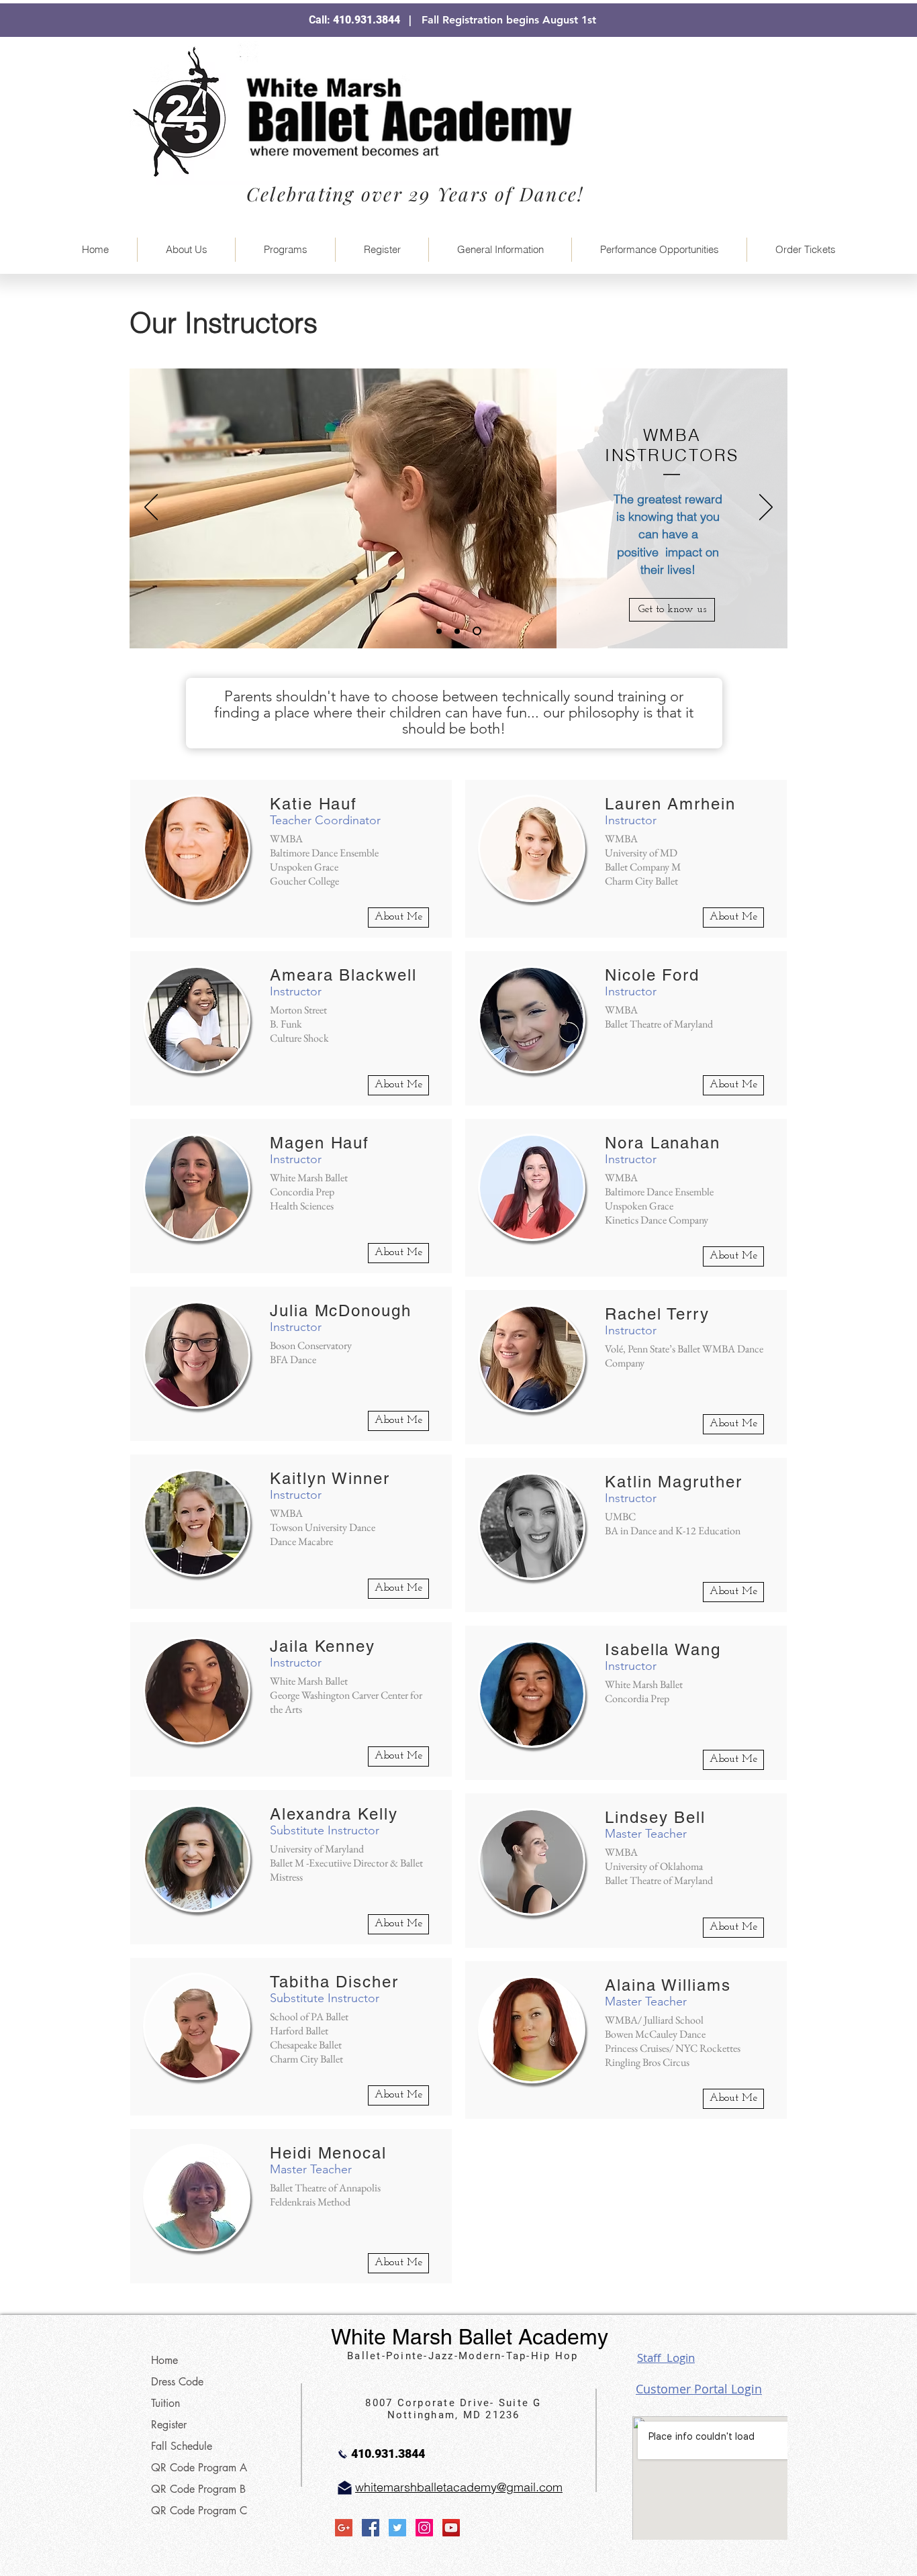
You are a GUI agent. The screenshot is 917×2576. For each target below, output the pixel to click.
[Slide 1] (439, 631)
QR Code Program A (199, 2468)
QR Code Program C (199, 2511)
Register (169, 2425)
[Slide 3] (477, 631)
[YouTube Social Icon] (451, 2528)
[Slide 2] (457, 631)
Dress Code (177, 2382)
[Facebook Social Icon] (371, 2528)
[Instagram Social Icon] (424, 2528)
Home (164, 2360)
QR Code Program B (198, 2489)
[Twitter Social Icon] (397, 2528)
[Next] (766, 508)
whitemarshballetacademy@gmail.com (459, 2487)
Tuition (165, 2403)
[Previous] (151, 508)
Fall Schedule (182, 2446)
